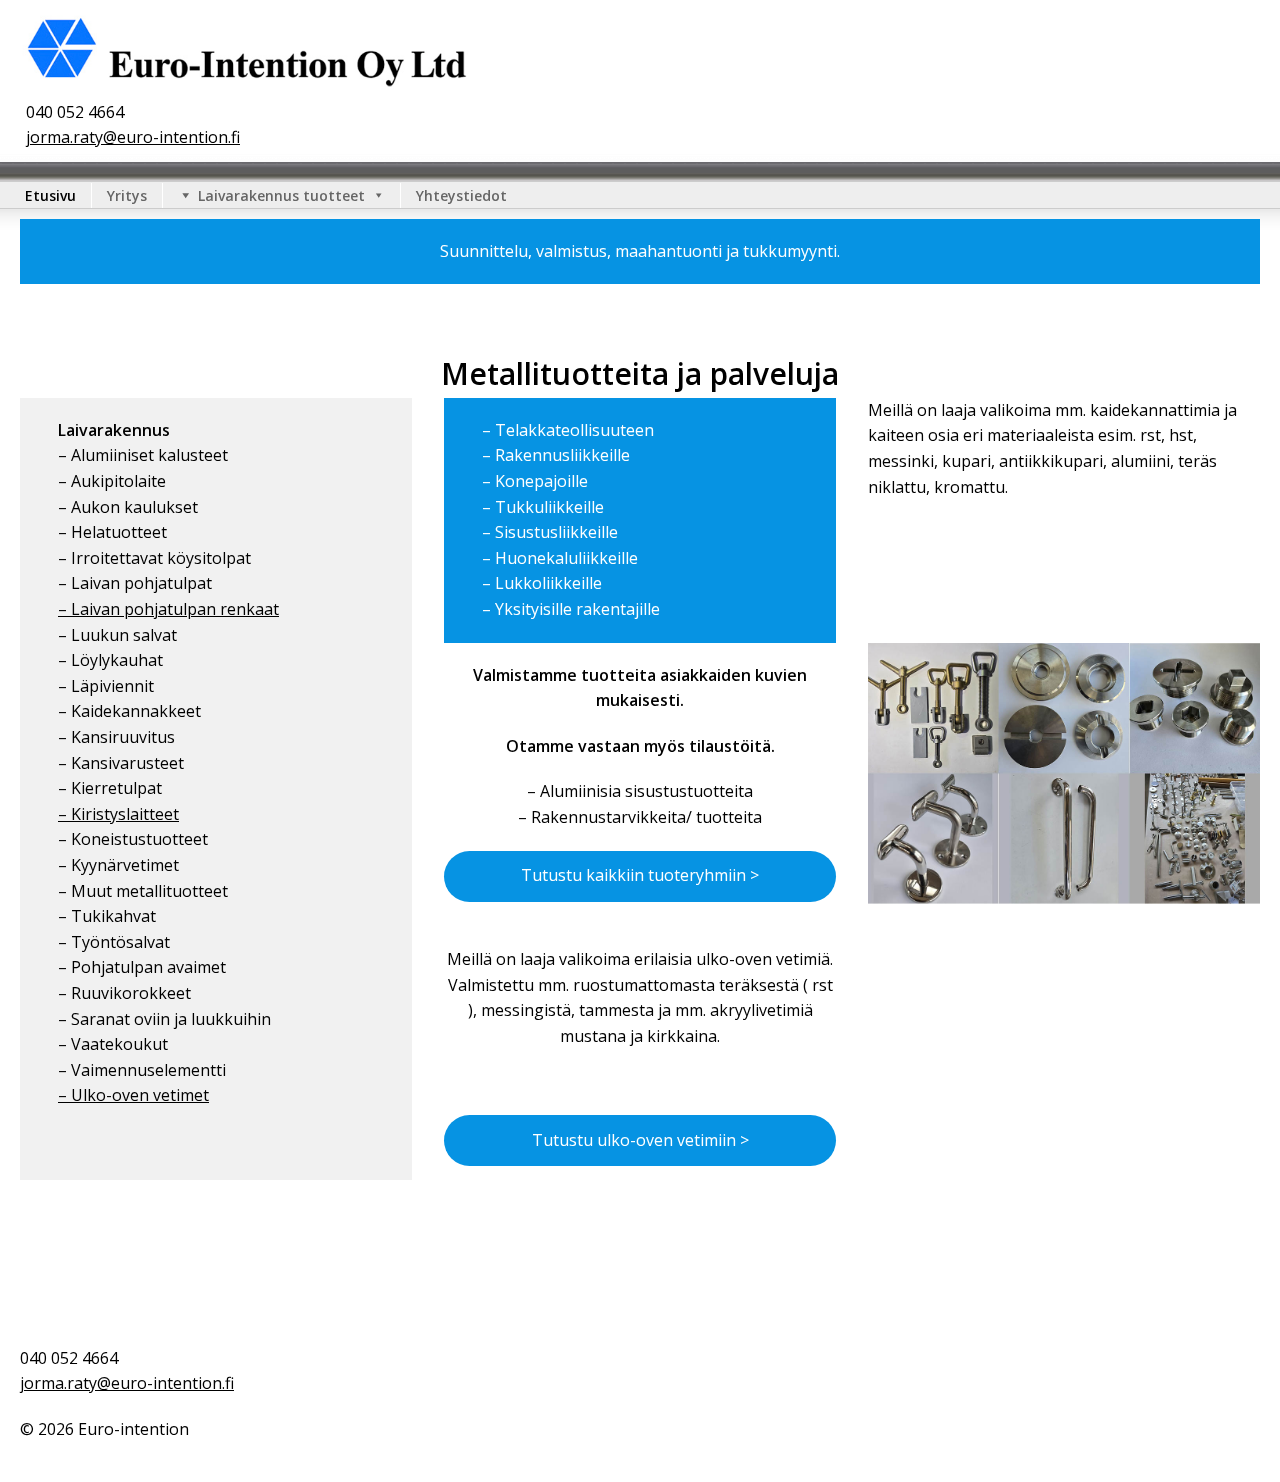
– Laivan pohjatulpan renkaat (168, 609)
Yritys (127, 195)
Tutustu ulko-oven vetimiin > (640, 1140)
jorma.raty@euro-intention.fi (133, 137)
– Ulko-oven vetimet (133, 1095)
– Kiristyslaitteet (118, 814)
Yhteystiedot (461, 195)
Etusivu (50, 195)
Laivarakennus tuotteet (281, 195)
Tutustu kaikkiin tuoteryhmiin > (640, 875)
